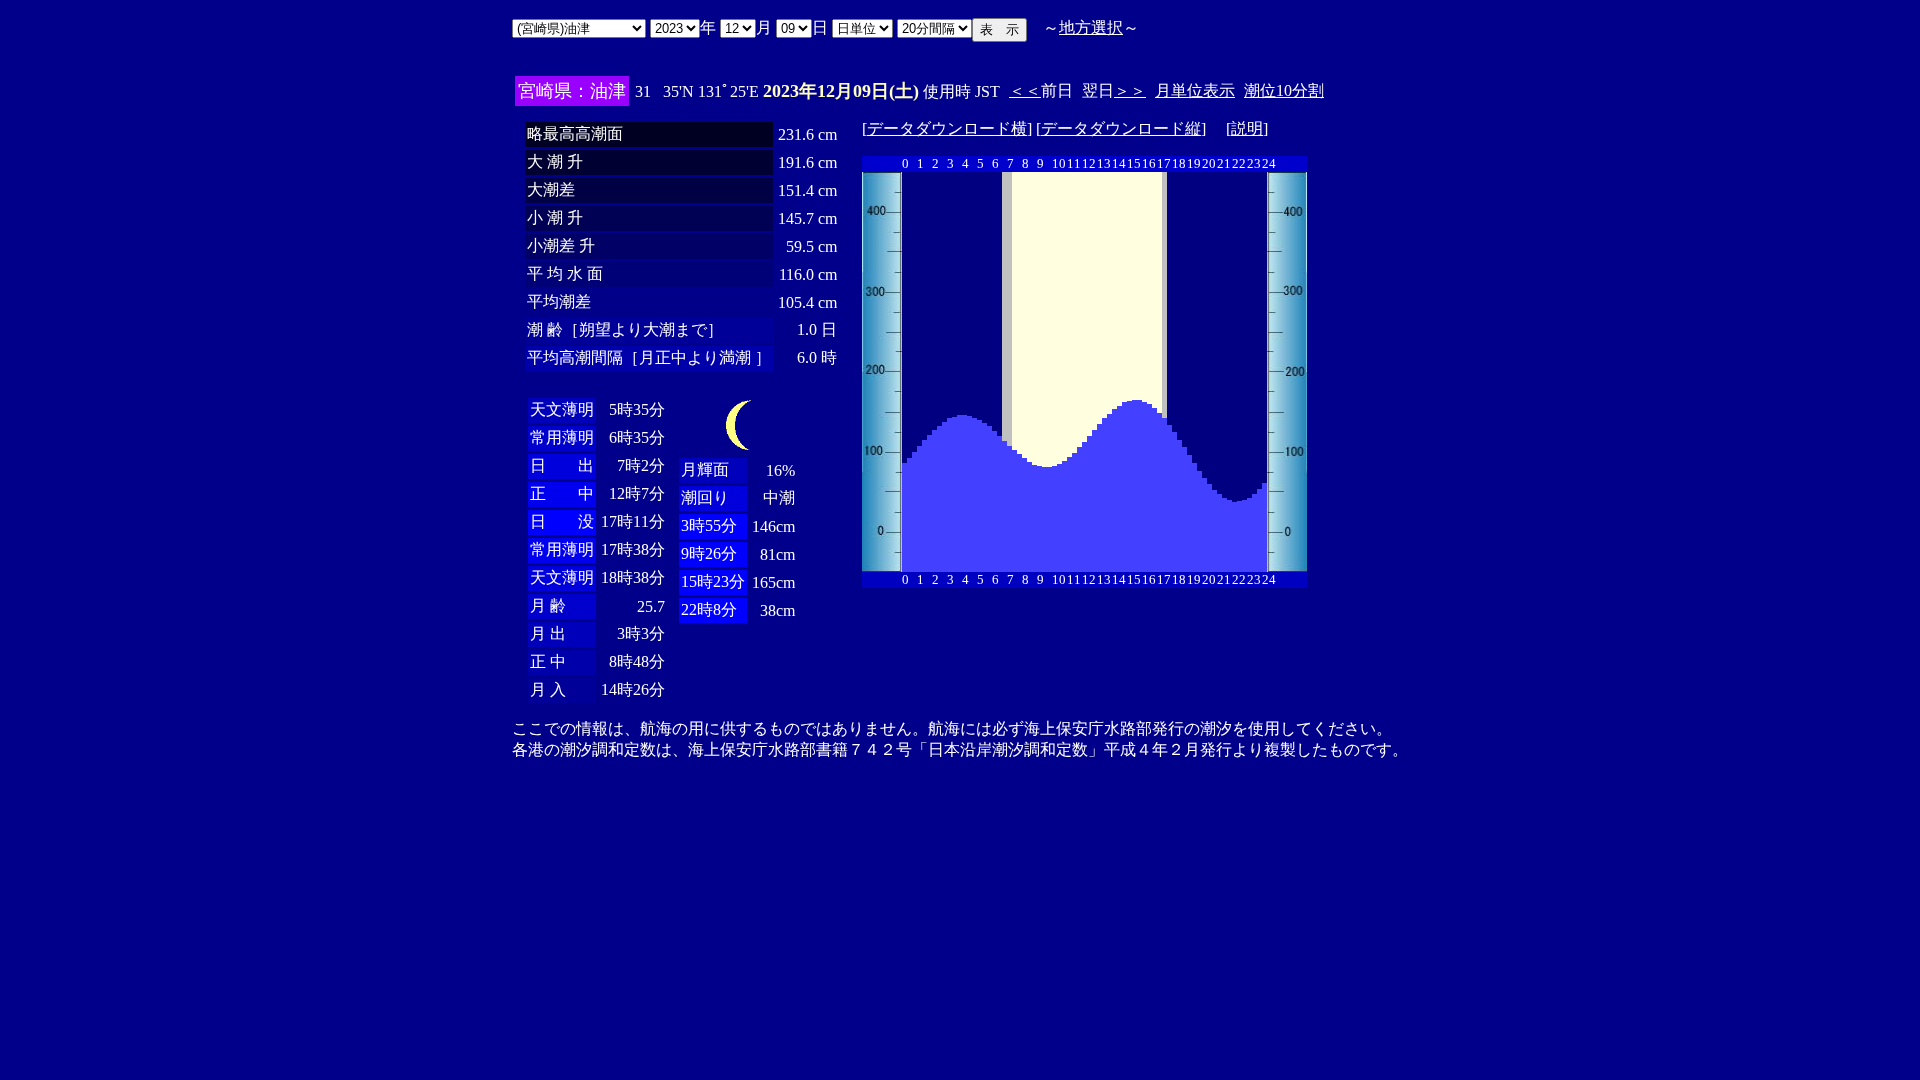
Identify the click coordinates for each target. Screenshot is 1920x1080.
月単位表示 (1195, 90)
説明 (1247, 128)
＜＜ (1025, 90)
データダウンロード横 (947, 128)
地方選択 (1091, 27)
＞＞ (1130, 90)
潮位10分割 (1284, 90)
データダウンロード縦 (1121, 128)
